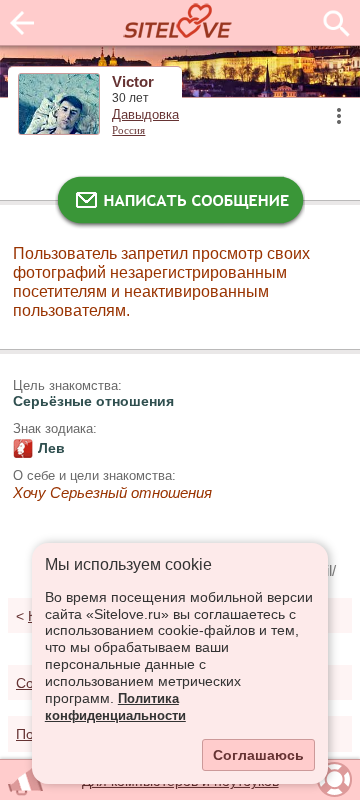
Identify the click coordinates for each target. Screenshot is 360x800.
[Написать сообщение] (180, 205)
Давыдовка (145, 115)
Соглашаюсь (258, 755)
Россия (128, 130)
